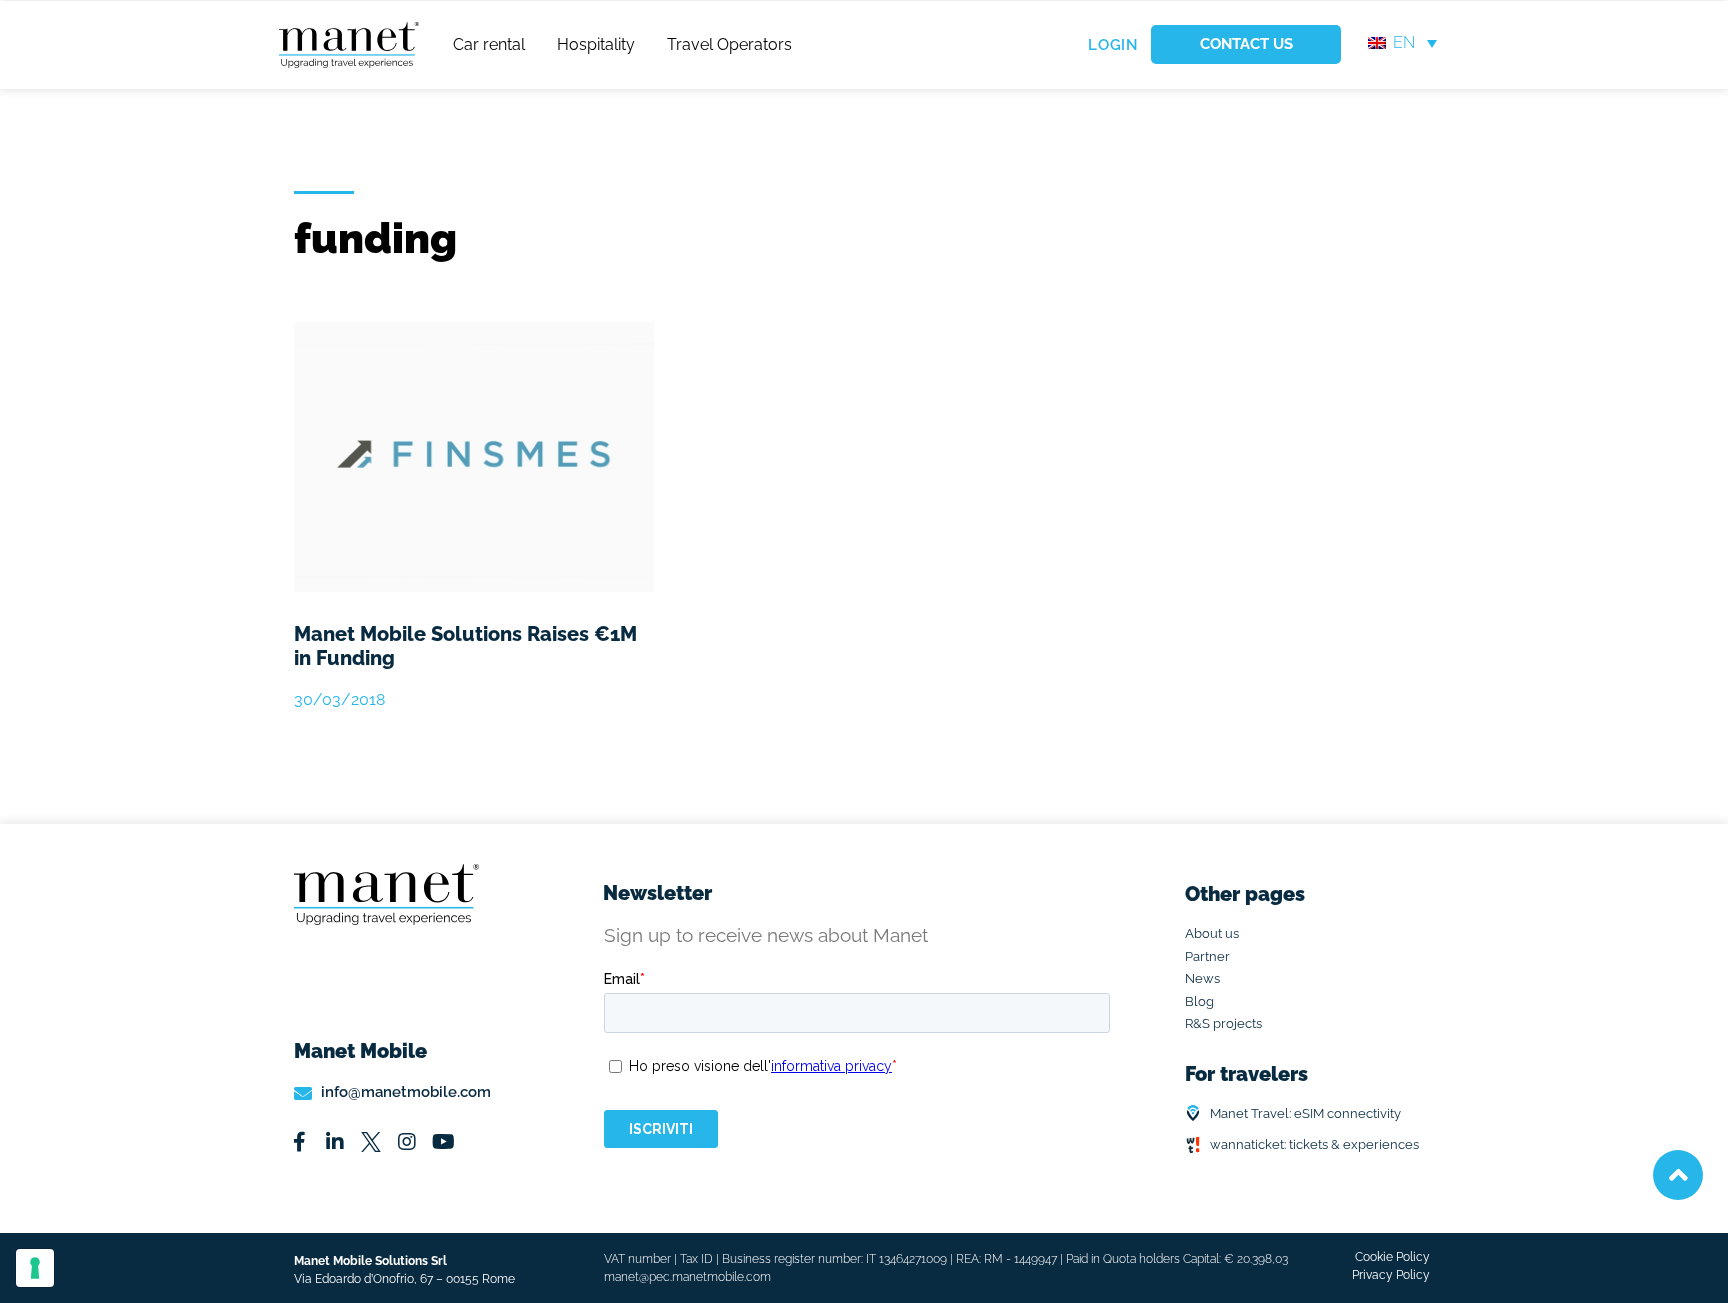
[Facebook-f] (299, 1142)
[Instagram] (407, 1142)
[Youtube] (443, 1142)
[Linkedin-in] (335, 1142)
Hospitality (596, 44)
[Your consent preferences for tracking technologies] (35, 1268)
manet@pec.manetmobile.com (687, 1277)
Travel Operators (729, 44)
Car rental (489, 44)
